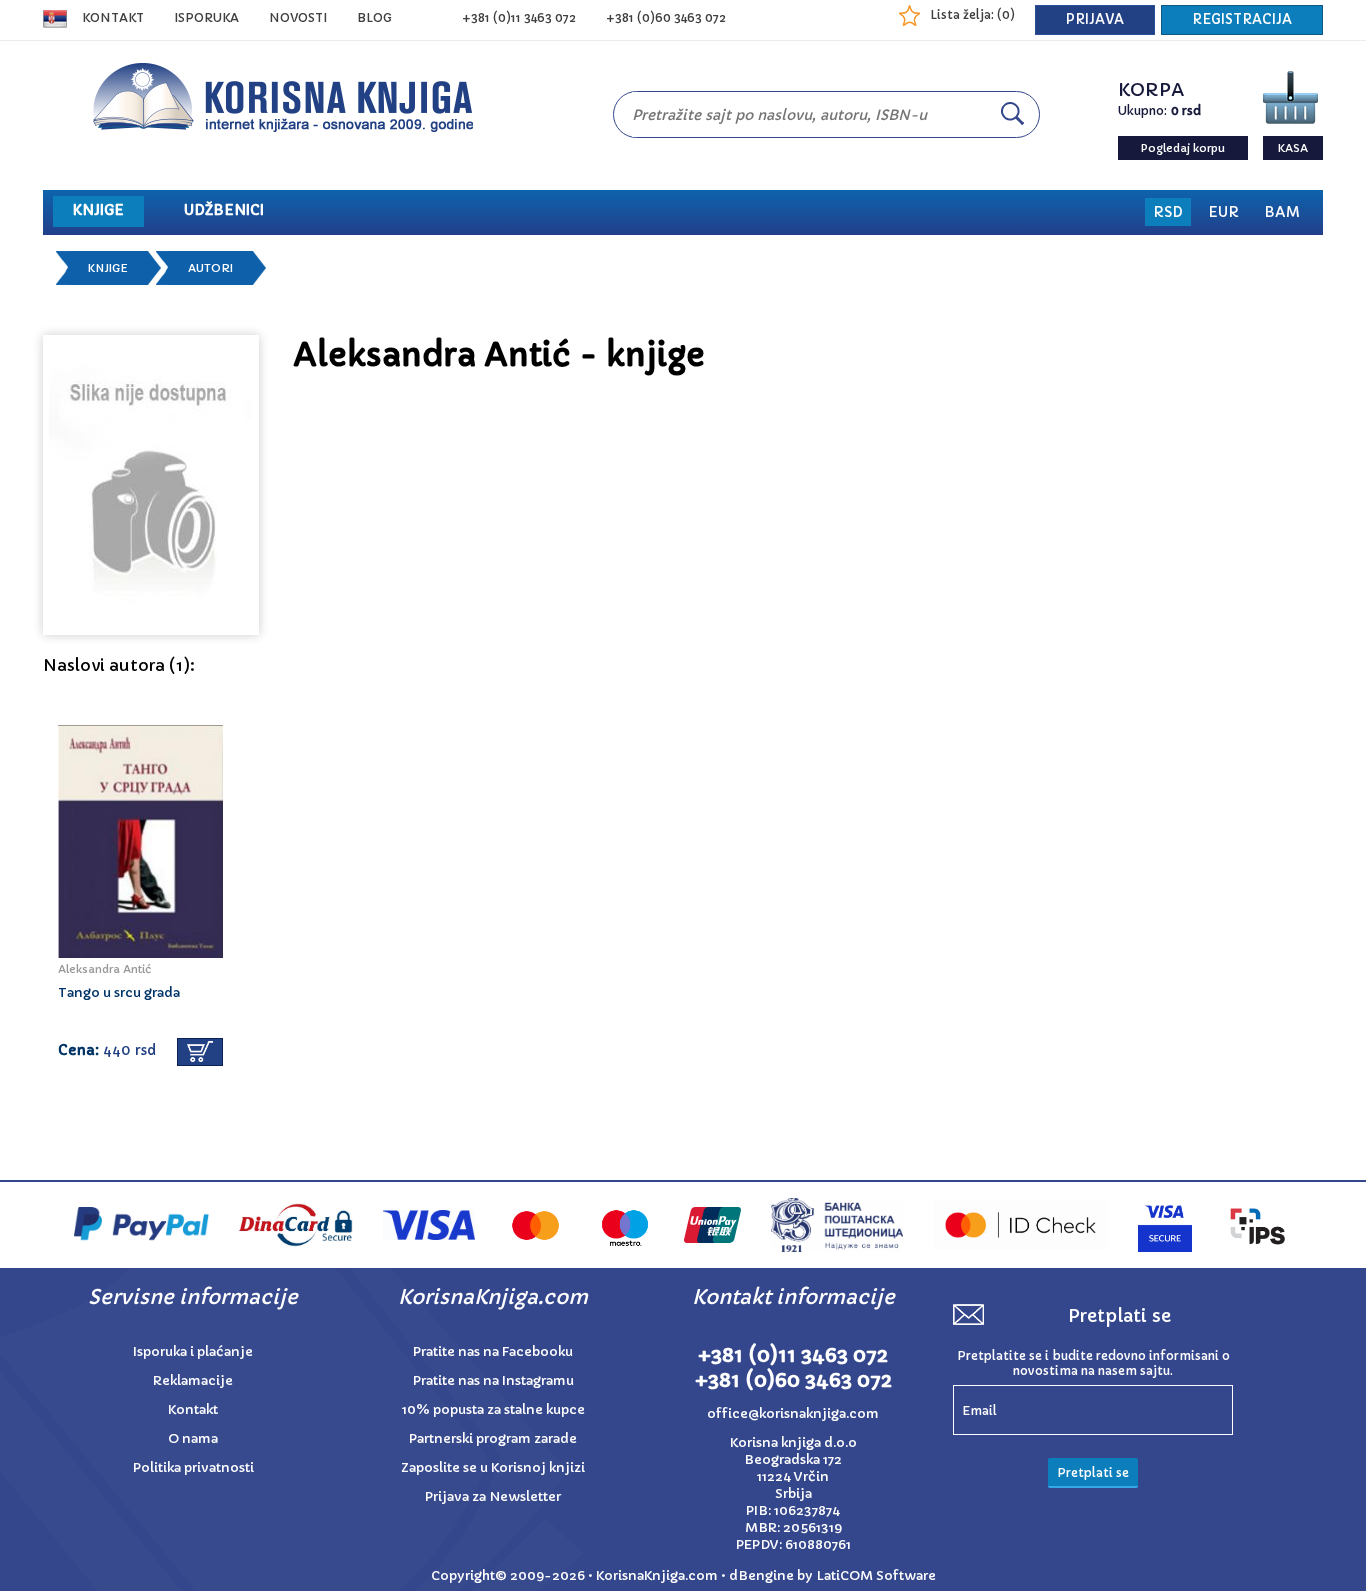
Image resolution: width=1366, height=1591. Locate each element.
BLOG (374, 17)
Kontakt (113, 17)
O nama (193, 1438)
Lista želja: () (972, 14)
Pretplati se (1093, 1472)
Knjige (108, 268)
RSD (1168, 212)
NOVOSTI (298, 17)
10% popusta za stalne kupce (493, 1409)
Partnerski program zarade (493, 1438)
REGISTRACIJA (1242, 19)
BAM (1282, 212)
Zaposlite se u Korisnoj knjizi (493, 1467)
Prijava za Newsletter (493, 1496)
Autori (210, 268)
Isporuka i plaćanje (193, 1351)
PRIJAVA (1095, 19)
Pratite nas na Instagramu (493, 1380)
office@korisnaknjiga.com (793, 1413)
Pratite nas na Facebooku (493, 1351)
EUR (1223, 212)
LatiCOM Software (876, 1575)
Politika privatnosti (193, 1467)
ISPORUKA (206, 17)
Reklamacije (193, 1380)
